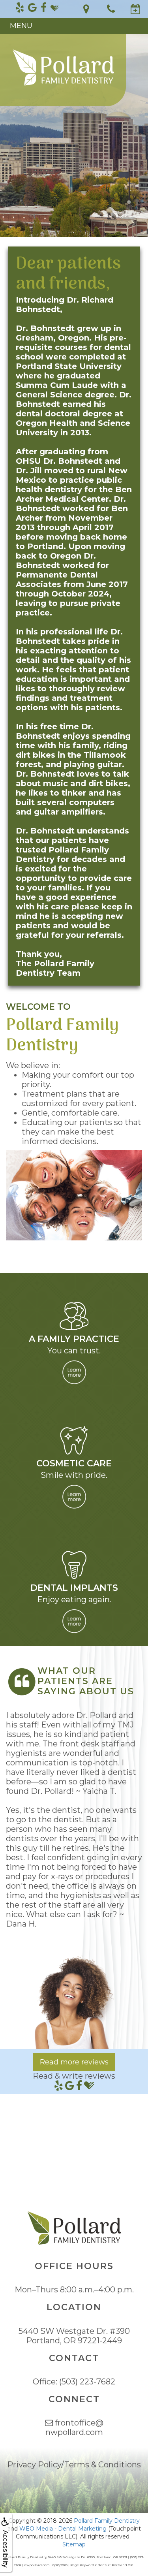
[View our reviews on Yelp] (20, 8)
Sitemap (74, 2544)
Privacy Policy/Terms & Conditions (74, 2465)
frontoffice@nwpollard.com (74, 2427)
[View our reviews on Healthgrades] (54, 8)
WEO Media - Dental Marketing (63, 2529)
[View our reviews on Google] (32, 8)
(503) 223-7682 (87, 2382)
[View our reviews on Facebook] (44, 8)
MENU (21, 26)
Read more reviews (74, 2062)
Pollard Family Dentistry (107, 2521)
